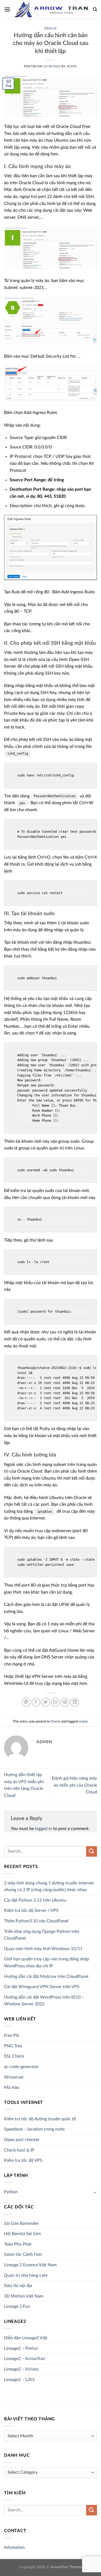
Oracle (50, 28)
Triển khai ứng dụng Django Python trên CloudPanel (42, 1935)
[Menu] (7, 9)
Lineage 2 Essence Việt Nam (30, 2265)
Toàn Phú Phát (18, 2244)
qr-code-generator (21, 2067)
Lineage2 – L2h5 (19, 2380)
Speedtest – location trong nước (35, 2129)
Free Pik (12, 2035)
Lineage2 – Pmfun (21, 2348)
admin (72, 66)
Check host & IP (19, 2150)
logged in (43, 1829)
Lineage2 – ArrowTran (25, 2359)
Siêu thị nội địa (18, 2286)
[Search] (95, 9)
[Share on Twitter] (46, 1702)
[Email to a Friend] (55, 1702)
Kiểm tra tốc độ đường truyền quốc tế (40, 2119)
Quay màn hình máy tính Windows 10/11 (43, 1949)
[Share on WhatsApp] (26, 1702)
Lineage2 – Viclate (21, 2369)
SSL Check (14, 2056)
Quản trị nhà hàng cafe (26, 2275)
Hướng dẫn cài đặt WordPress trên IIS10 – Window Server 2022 (44, 2001)
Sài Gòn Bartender (21, 2223)
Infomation (14, 2547)
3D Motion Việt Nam (24, 2296)
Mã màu (12, 2087)
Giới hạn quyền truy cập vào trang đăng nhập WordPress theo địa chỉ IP (47, 1962)
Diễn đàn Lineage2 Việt (26, 2338)
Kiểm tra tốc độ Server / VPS (31, 1911)
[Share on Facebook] (36, 1702)
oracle (83, 1721)
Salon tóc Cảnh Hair (23, 2254)
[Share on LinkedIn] (75, 1702)
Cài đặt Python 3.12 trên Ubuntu (35, 1900)
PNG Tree (13, 2046)
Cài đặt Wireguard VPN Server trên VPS (42, 1987)
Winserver (14, 2077)
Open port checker (22, 2140)
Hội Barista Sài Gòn (22, 2234)
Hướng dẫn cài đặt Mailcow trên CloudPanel (46, 1977)
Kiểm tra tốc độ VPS (23, 2160)
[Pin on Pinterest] (65, 1702)
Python (11, 2192)
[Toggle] (95, 2192)
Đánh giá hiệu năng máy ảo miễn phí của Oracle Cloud (74, 1785)
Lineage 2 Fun (17, 2306)
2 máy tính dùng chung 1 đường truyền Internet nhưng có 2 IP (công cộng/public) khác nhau (49, 1887)
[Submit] (92, 1851)
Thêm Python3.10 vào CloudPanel (36, 1921)
